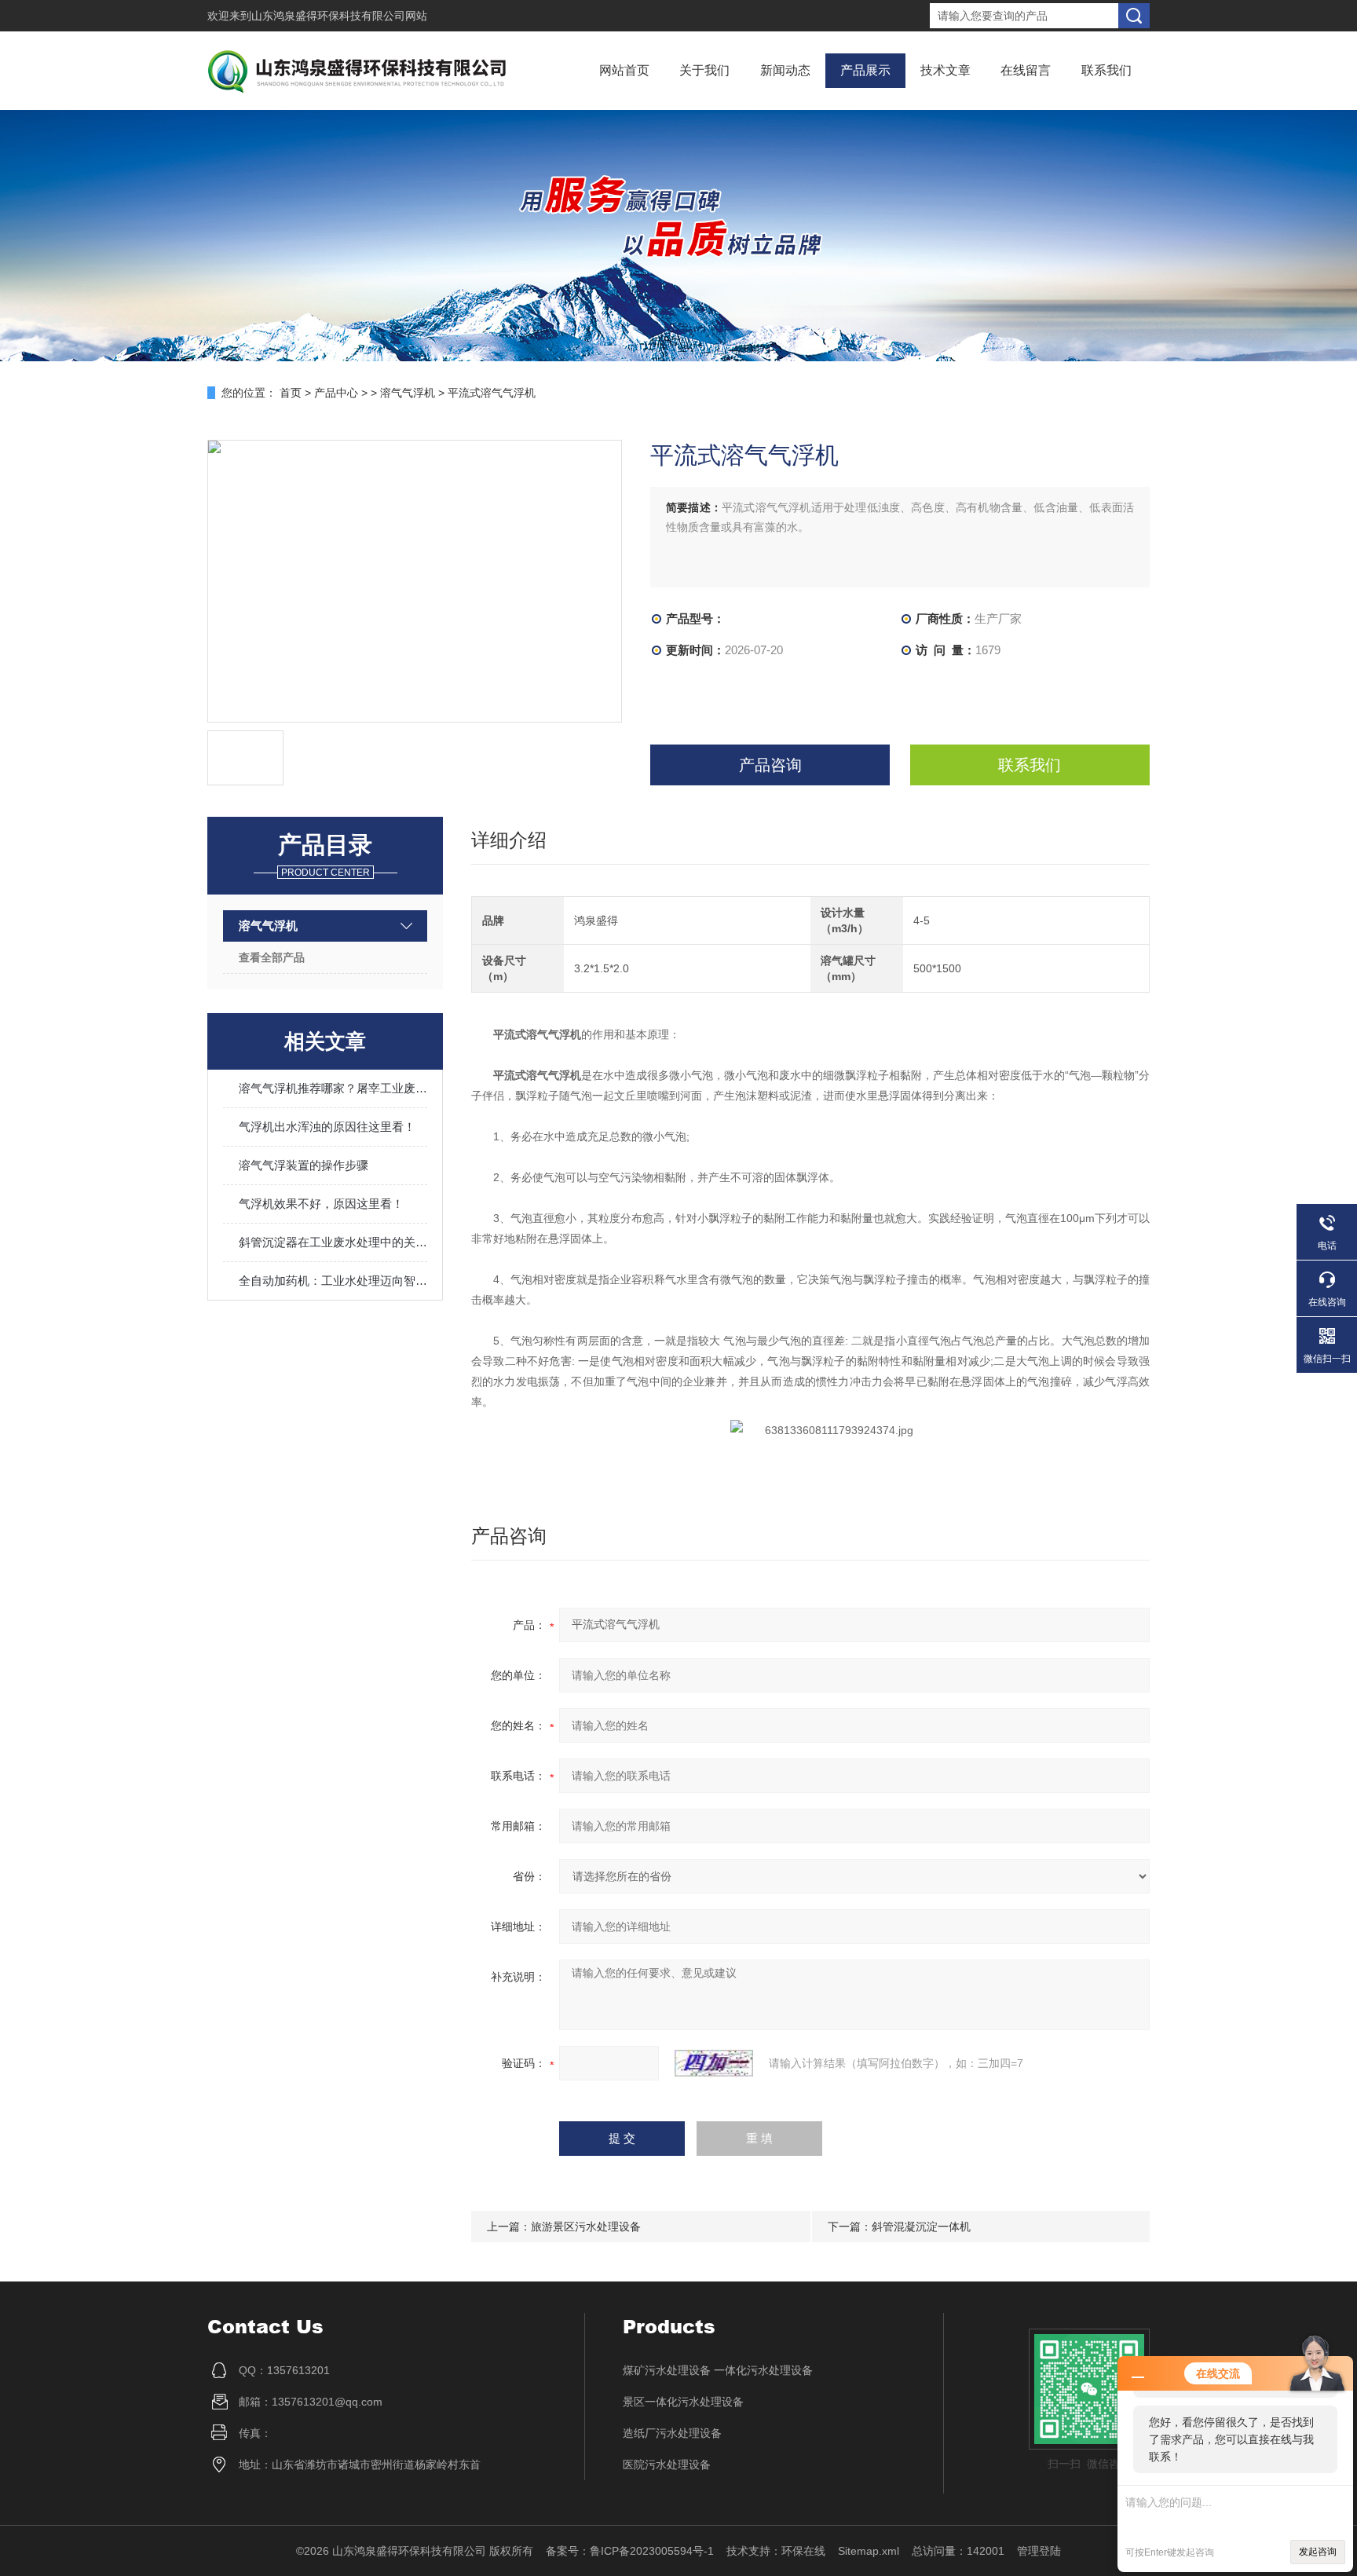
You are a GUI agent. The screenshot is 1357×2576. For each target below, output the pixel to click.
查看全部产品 (272, 957)
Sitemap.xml (869, 2551)
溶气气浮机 (408, 393)
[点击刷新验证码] (714, 2063)
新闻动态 (785, 70)
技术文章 (946, 70)
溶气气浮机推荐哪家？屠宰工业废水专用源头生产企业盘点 (333, 1088)
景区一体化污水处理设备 (683, 2402)
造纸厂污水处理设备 (672, 2433)
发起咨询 (1318, 2552)
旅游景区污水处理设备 (586, 2227)
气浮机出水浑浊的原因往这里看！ (327, 1127)
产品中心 (336, 393)
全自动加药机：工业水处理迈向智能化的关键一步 (333, 1281)
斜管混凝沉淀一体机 (921, 2227)
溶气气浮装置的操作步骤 (304, 1165)
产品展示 (865, 70)
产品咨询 (770, 765)
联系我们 (1106, 70)
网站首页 (624, 70)
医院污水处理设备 (667, 2464)
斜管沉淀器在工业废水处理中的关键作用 (333, 1242)
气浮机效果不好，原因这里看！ (321, 1204)
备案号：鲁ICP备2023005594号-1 (630, 2551)
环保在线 (803, 2551)
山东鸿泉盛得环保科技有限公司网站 (339, 16)
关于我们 (704, 70)
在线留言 (1026, 70)
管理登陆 (1039, 2551)
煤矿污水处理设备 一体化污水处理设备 (718, 2370)
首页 (291, 393)
